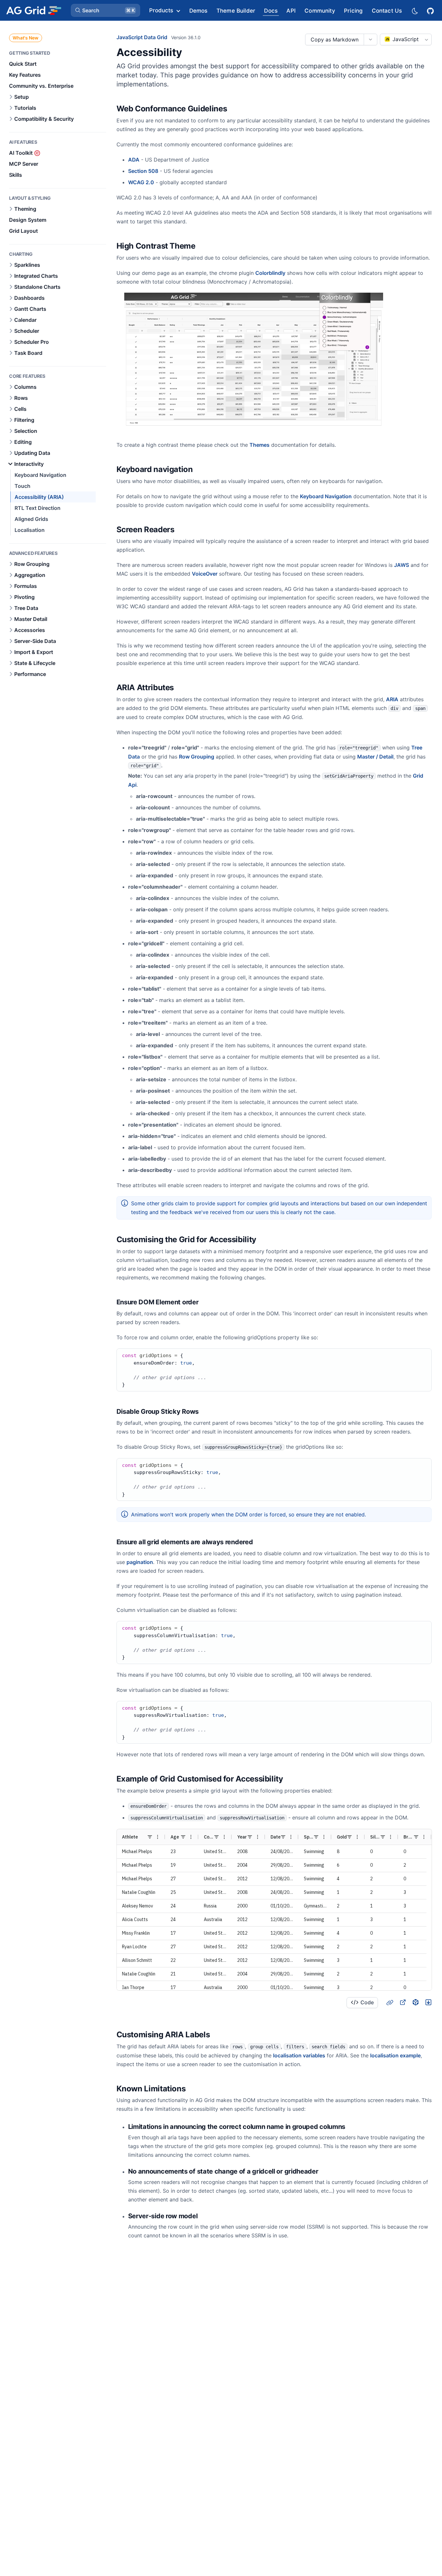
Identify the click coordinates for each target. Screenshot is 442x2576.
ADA (134, 160)
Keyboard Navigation (326, 496)
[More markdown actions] (370, 39)
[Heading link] (235, 109)
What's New (26, 38)
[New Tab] (403, 2002)
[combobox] (406, 39)
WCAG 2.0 (141, 182)
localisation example (395, 2055)
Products (161, 10)
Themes (260, 445)
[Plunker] (428, 2002)
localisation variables (299, 2055)
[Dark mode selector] (414, 11)
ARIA (392, 699)
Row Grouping (197, 757)
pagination (140, 1562)
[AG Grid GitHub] (431, 10)
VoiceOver (205, 574)
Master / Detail (375, 757)
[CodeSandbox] (415, 2002)
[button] (105, 10)
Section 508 (143, 171)
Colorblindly (270, 273)
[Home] (33, 10)
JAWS (402, 565)
